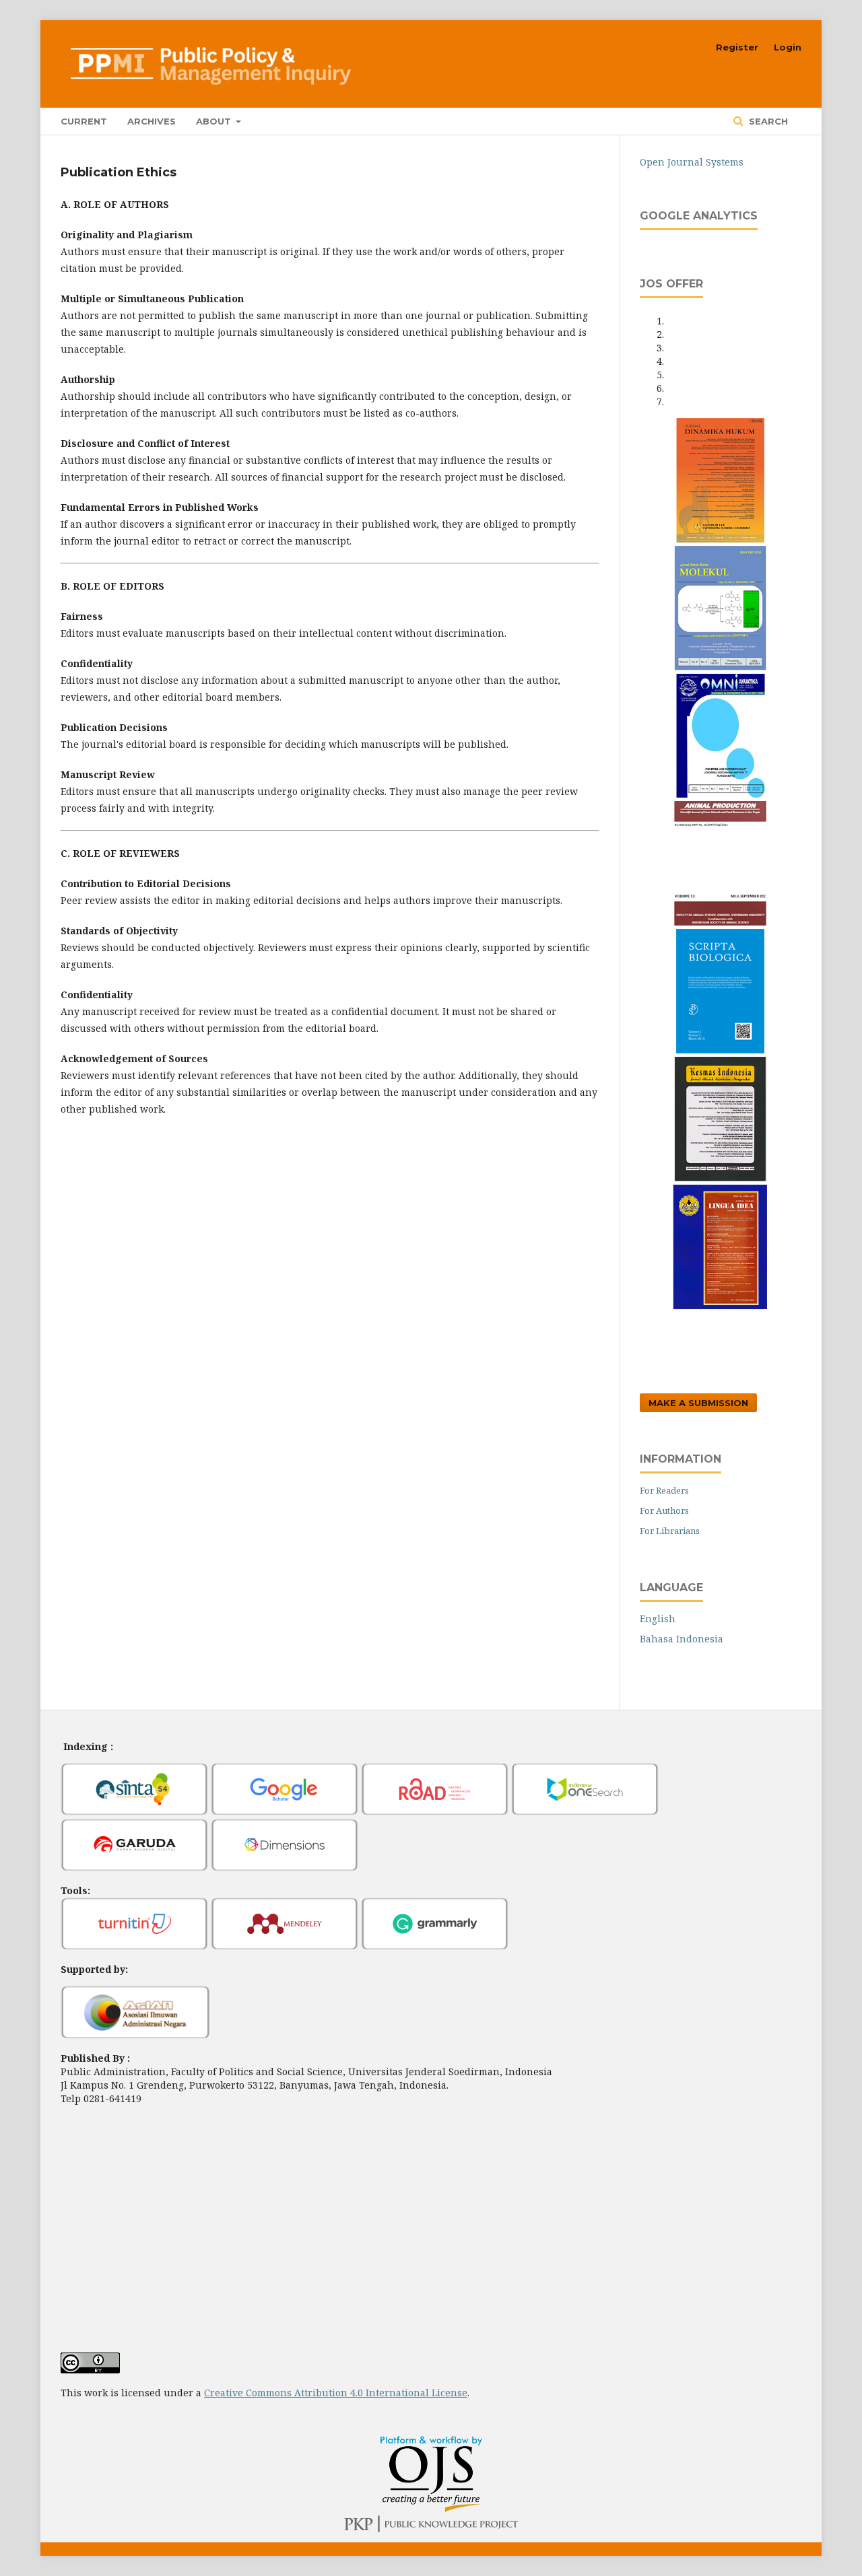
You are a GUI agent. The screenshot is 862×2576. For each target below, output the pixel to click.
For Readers (664, 1490)
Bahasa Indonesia (682, 1639)
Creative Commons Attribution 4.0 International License (336, 2393)
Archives (152, 121)
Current (84, 121)
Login (788, 47)
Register (737, 47)
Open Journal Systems (692, 162)
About (215, 121)
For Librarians (670, 1531)
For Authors (664, 1510)
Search (767, 121)
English (658, 1618)
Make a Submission (698, 1403)
